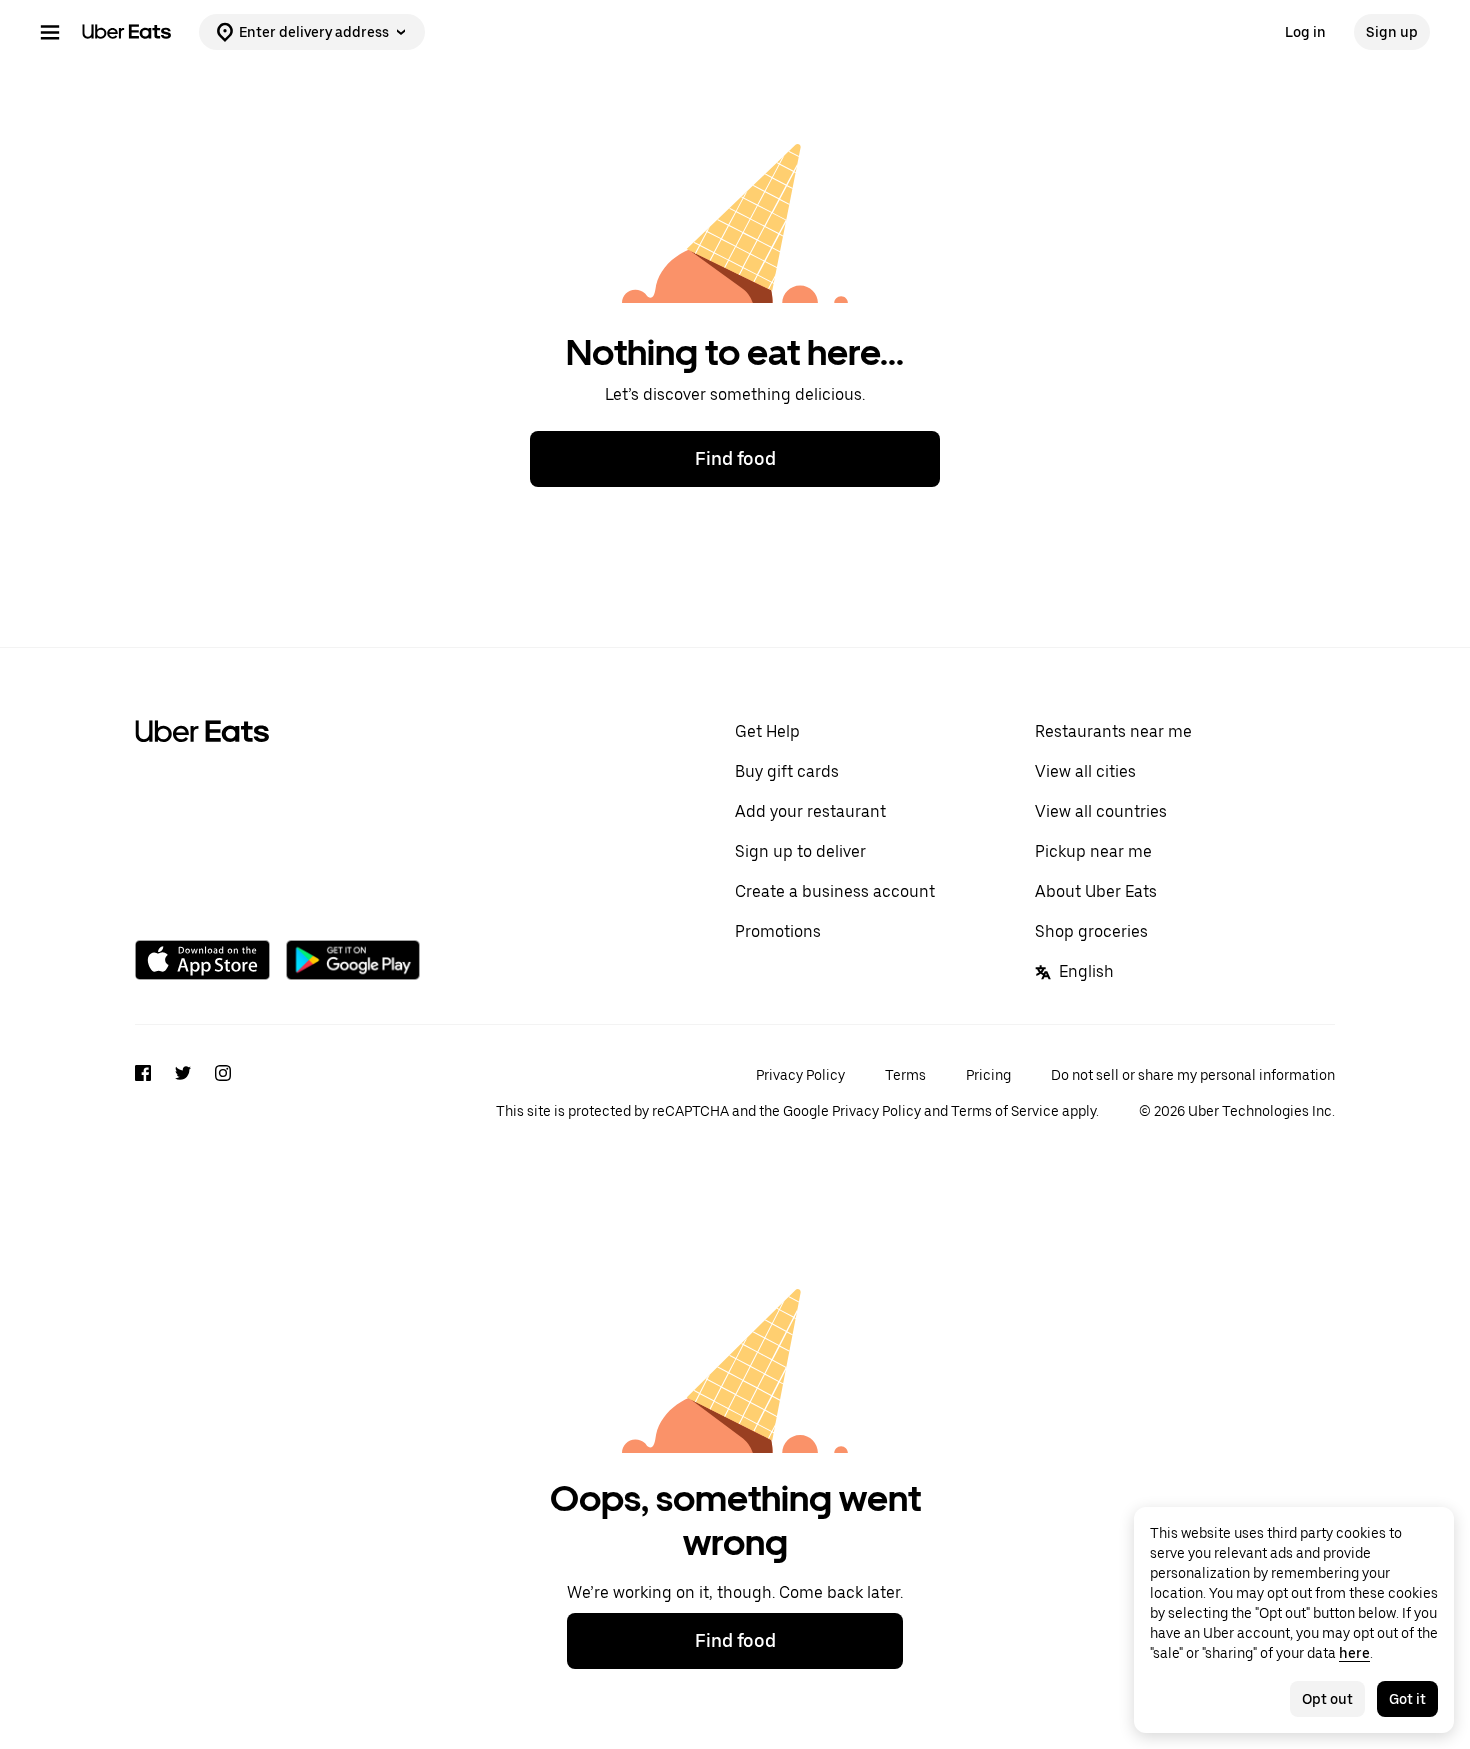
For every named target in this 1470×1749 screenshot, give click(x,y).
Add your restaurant (810, 811)
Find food (735, 458)
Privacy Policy (800, 1075)
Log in (1305, 32)
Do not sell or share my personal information (1193, 1075)
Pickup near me (1093, 851)
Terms (905, 1075)
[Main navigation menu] (50, 32)
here (1354, 1653)
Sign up (1392, 32)
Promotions (778, 931)
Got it (1407, 1699)
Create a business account (835, 891)
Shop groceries (1091, 931)
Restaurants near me (1113, 731)
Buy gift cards (787, 771)
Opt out (1327, 1699)
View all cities (1085, 771)
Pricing (988, 1075)
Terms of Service (1005, 1111)
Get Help (767, 731)
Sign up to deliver (800, 851)
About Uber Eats (1096, 891)
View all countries (1101, 811)
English (1086, 971)
